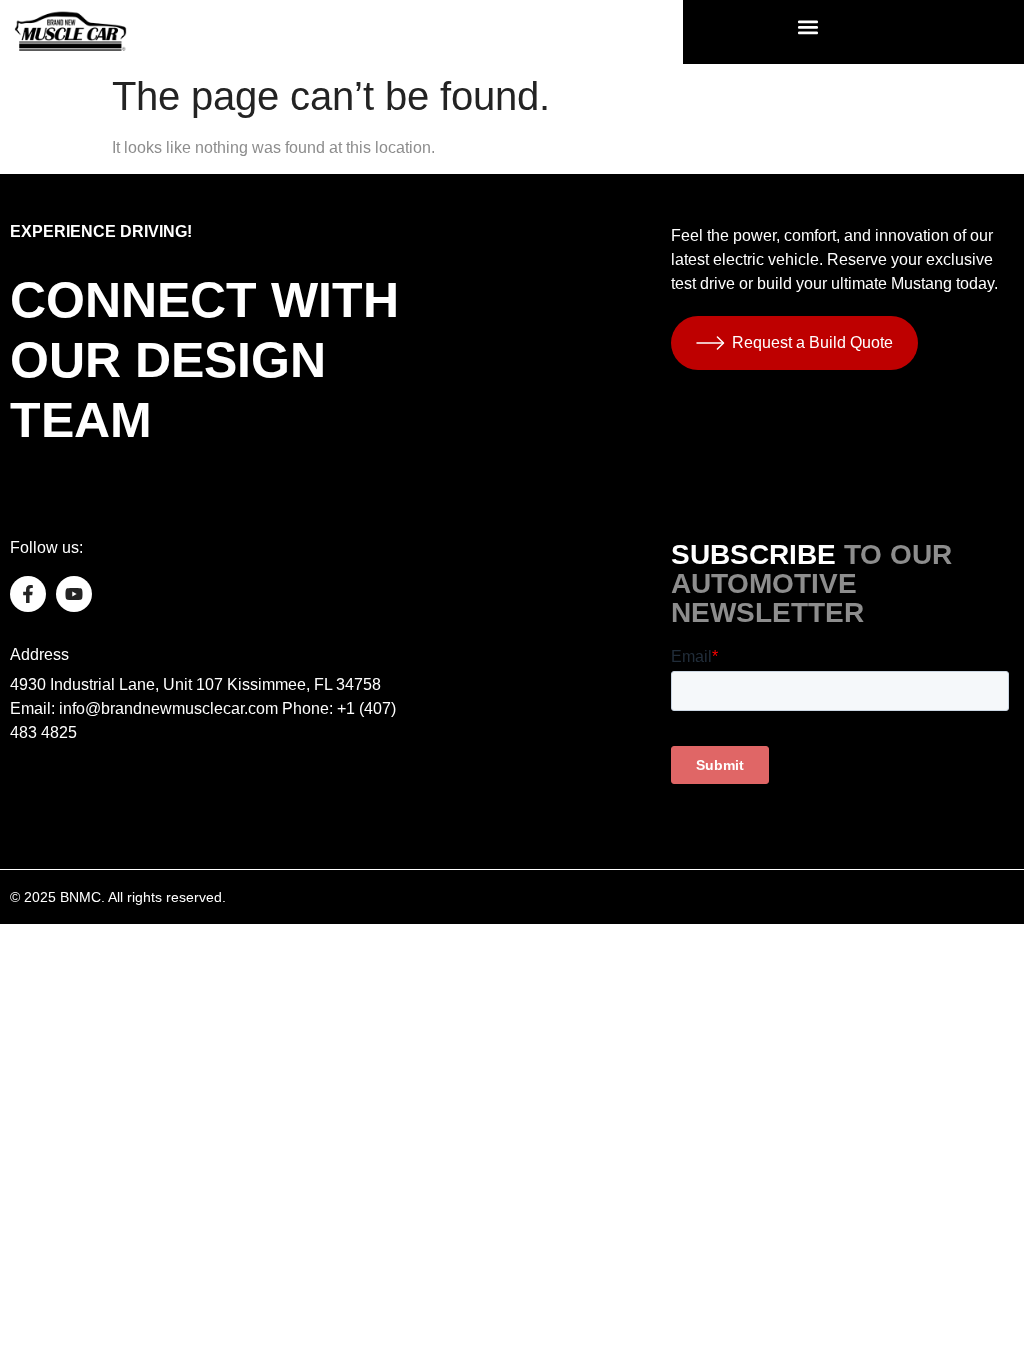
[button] (808, 26)
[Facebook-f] (28, 594)
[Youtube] (74, 594)
